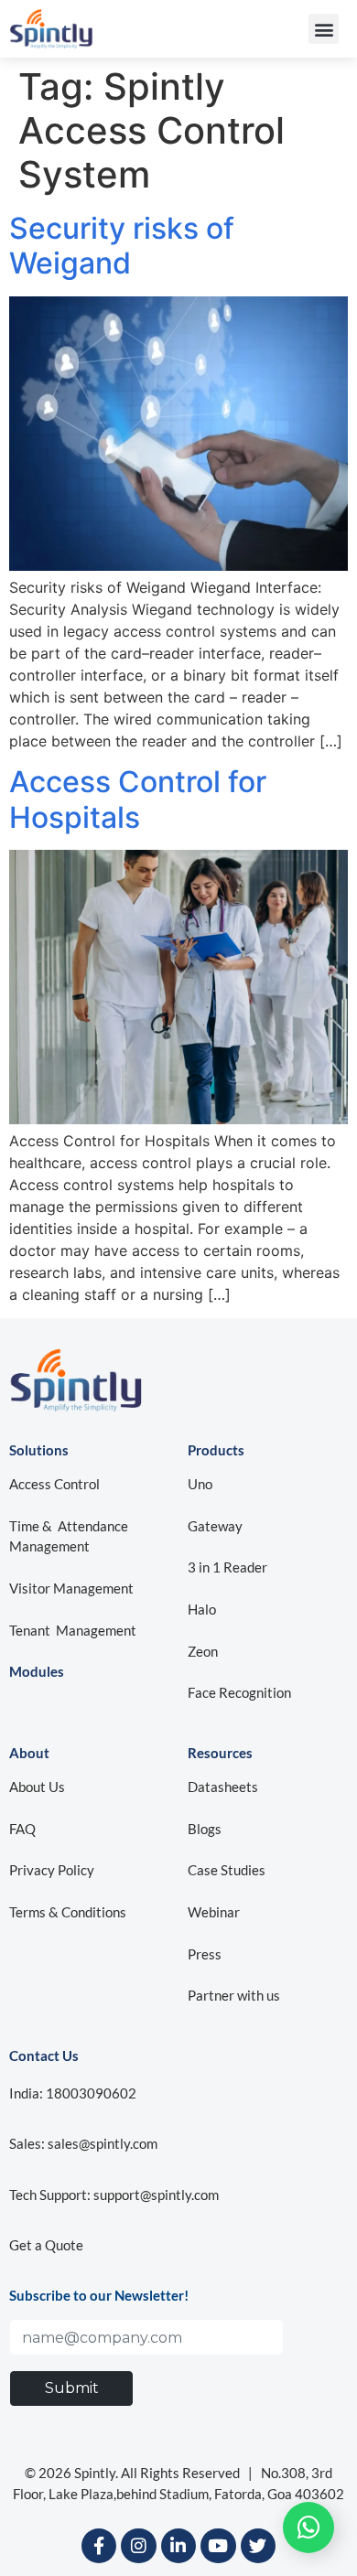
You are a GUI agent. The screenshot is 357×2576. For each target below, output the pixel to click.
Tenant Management (73, 1630)
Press (205, 1954)
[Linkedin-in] (178, 2546)
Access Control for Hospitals (138, 799)
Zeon (203, 1651)
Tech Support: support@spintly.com (114, 2195)
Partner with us (234, 1995)
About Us (37, 1787)
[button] (324, 29)
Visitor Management (71, 1588)
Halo (202, 1609)
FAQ (22, 1829)
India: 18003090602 (73, 2093)
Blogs (205, 1829)
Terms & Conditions (68, 1912)
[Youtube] (218, 2546)
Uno (201, 1484)
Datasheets (223, 1787)
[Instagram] (138, 2546)
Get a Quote (46, 2245)
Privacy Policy (52, 1870)
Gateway (215, 1526)
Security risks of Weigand (122, 246)
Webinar (214, 1912)
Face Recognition (239, 1692)
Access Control (54, 1484)
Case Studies (227, 1870)
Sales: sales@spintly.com (83, 2143)
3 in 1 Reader (227, 1567)
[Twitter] (258, 2546)
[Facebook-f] (99, 2546)
